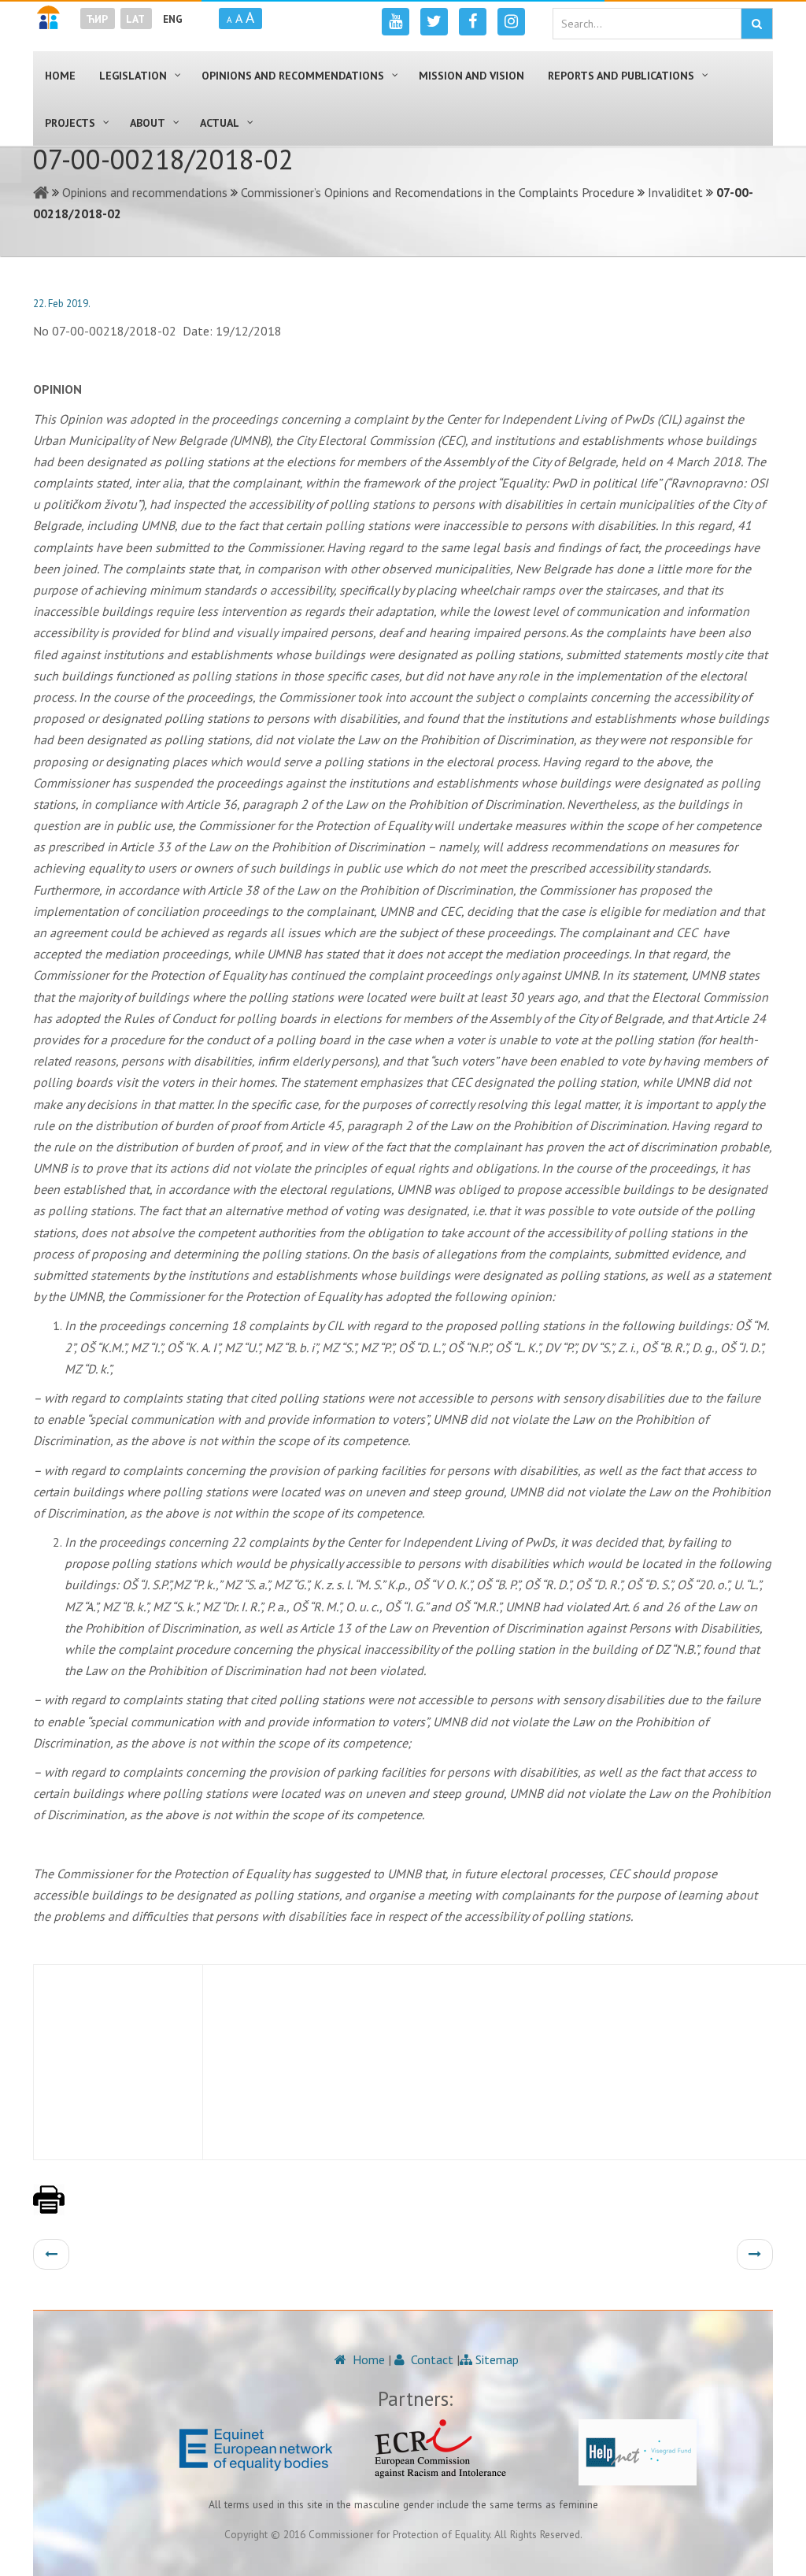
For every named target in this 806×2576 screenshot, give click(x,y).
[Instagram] (511, 22)
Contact (431, 2359)
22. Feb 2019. (62, 304)
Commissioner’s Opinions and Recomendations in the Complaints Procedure (438, 192)
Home (367, 2359)
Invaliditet (675, 192)
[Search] (757, 24)
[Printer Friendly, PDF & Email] (49, 2207)
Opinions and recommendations (145, 192)
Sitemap (495, 2359)
